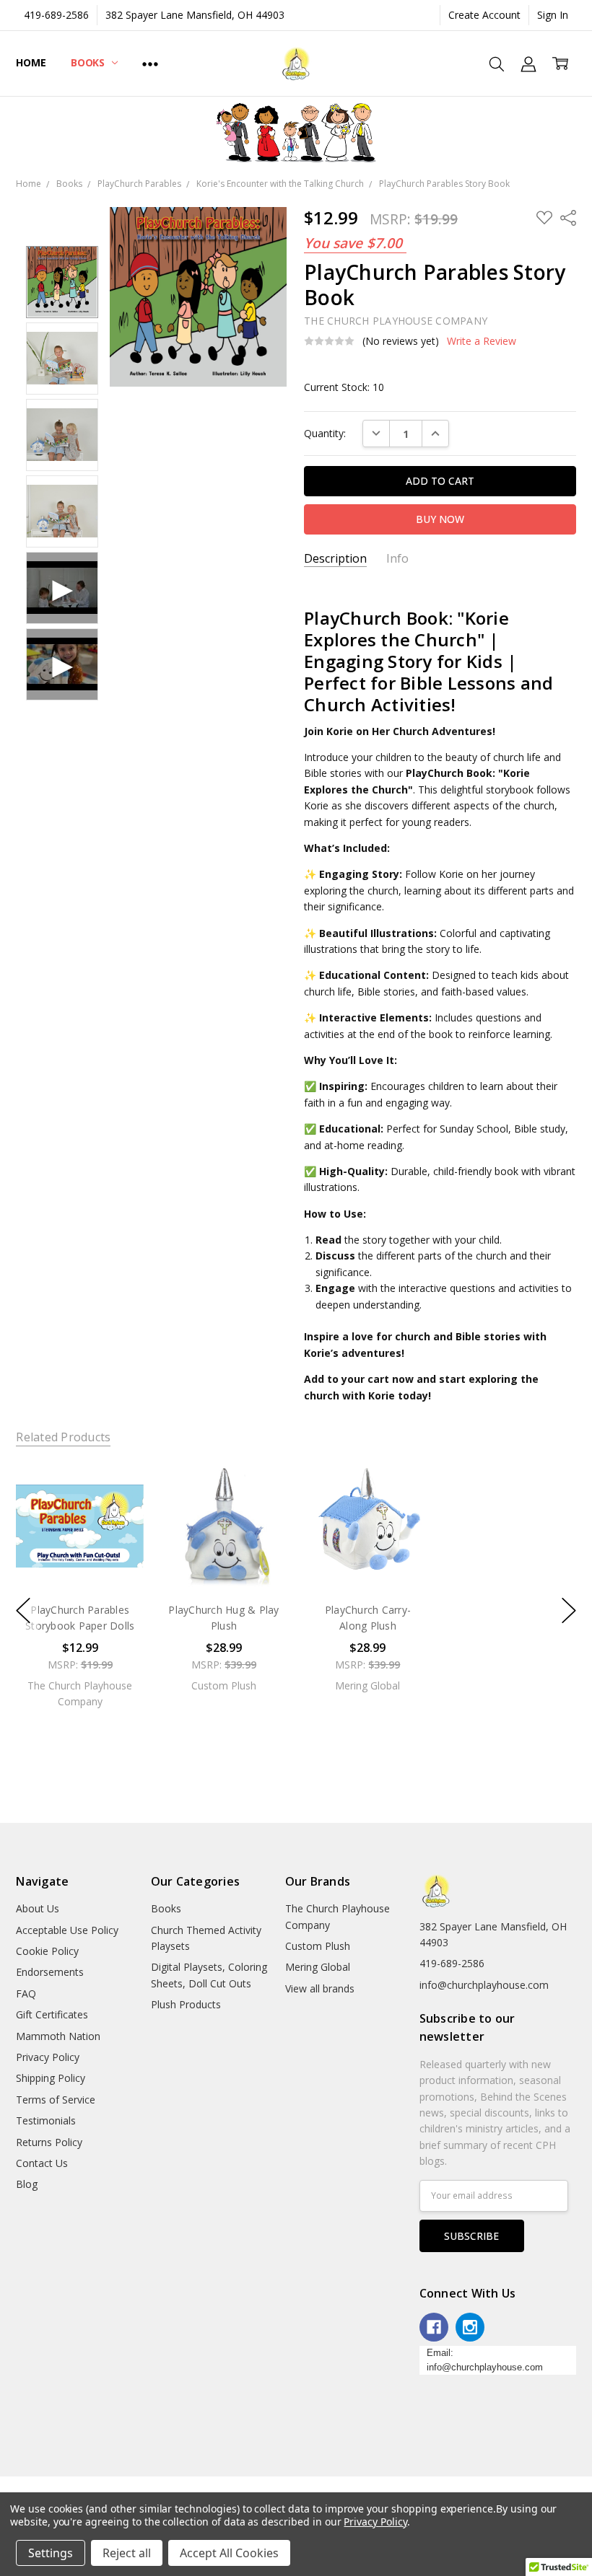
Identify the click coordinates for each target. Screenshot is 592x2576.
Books (89, 62)
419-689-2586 (56, 15)
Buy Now (80, 1560)
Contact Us (42, 2163)
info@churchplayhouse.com (484, 1985)
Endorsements (50, 1972)
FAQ (26, 1993)
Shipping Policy (51, 2078)
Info (397, 559)
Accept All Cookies (229, 2553)
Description (335, 559)
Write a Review (482, 341)
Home (31, 62)
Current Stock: (344, 387)
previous (23, 1611)
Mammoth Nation (58, 2036)
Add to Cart (80, 1528)
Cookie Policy (47, 1951)
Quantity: (325, 433)
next (569, 1611)
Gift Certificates (52, 2014)
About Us (38, 1908)
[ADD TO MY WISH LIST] (118, 1511)
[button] (296, 133)
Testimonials (46, 2120)
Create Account (484, 15)
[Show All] (150, 63)
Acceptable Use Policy (67, 1930)
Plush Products (186, 2004)
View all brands (320, 1988)
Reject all (127, 2553)
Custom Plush (318, 1946)
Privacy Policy (48, 2057)
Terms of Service (56, 2100)
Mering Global (318, 1967)
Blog (27, 2184)
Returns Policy (49, 2142)
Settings (51, 2553)
